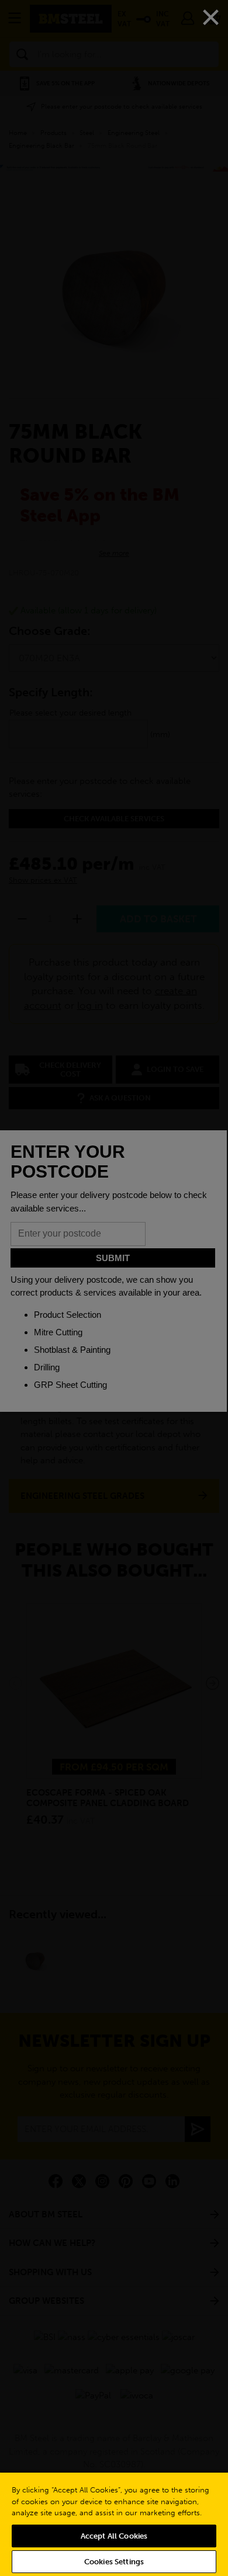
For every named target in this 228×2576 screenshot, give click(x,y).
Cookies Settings (114, 2562)
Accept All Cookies (114, 2536)
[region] (114, 2524)
